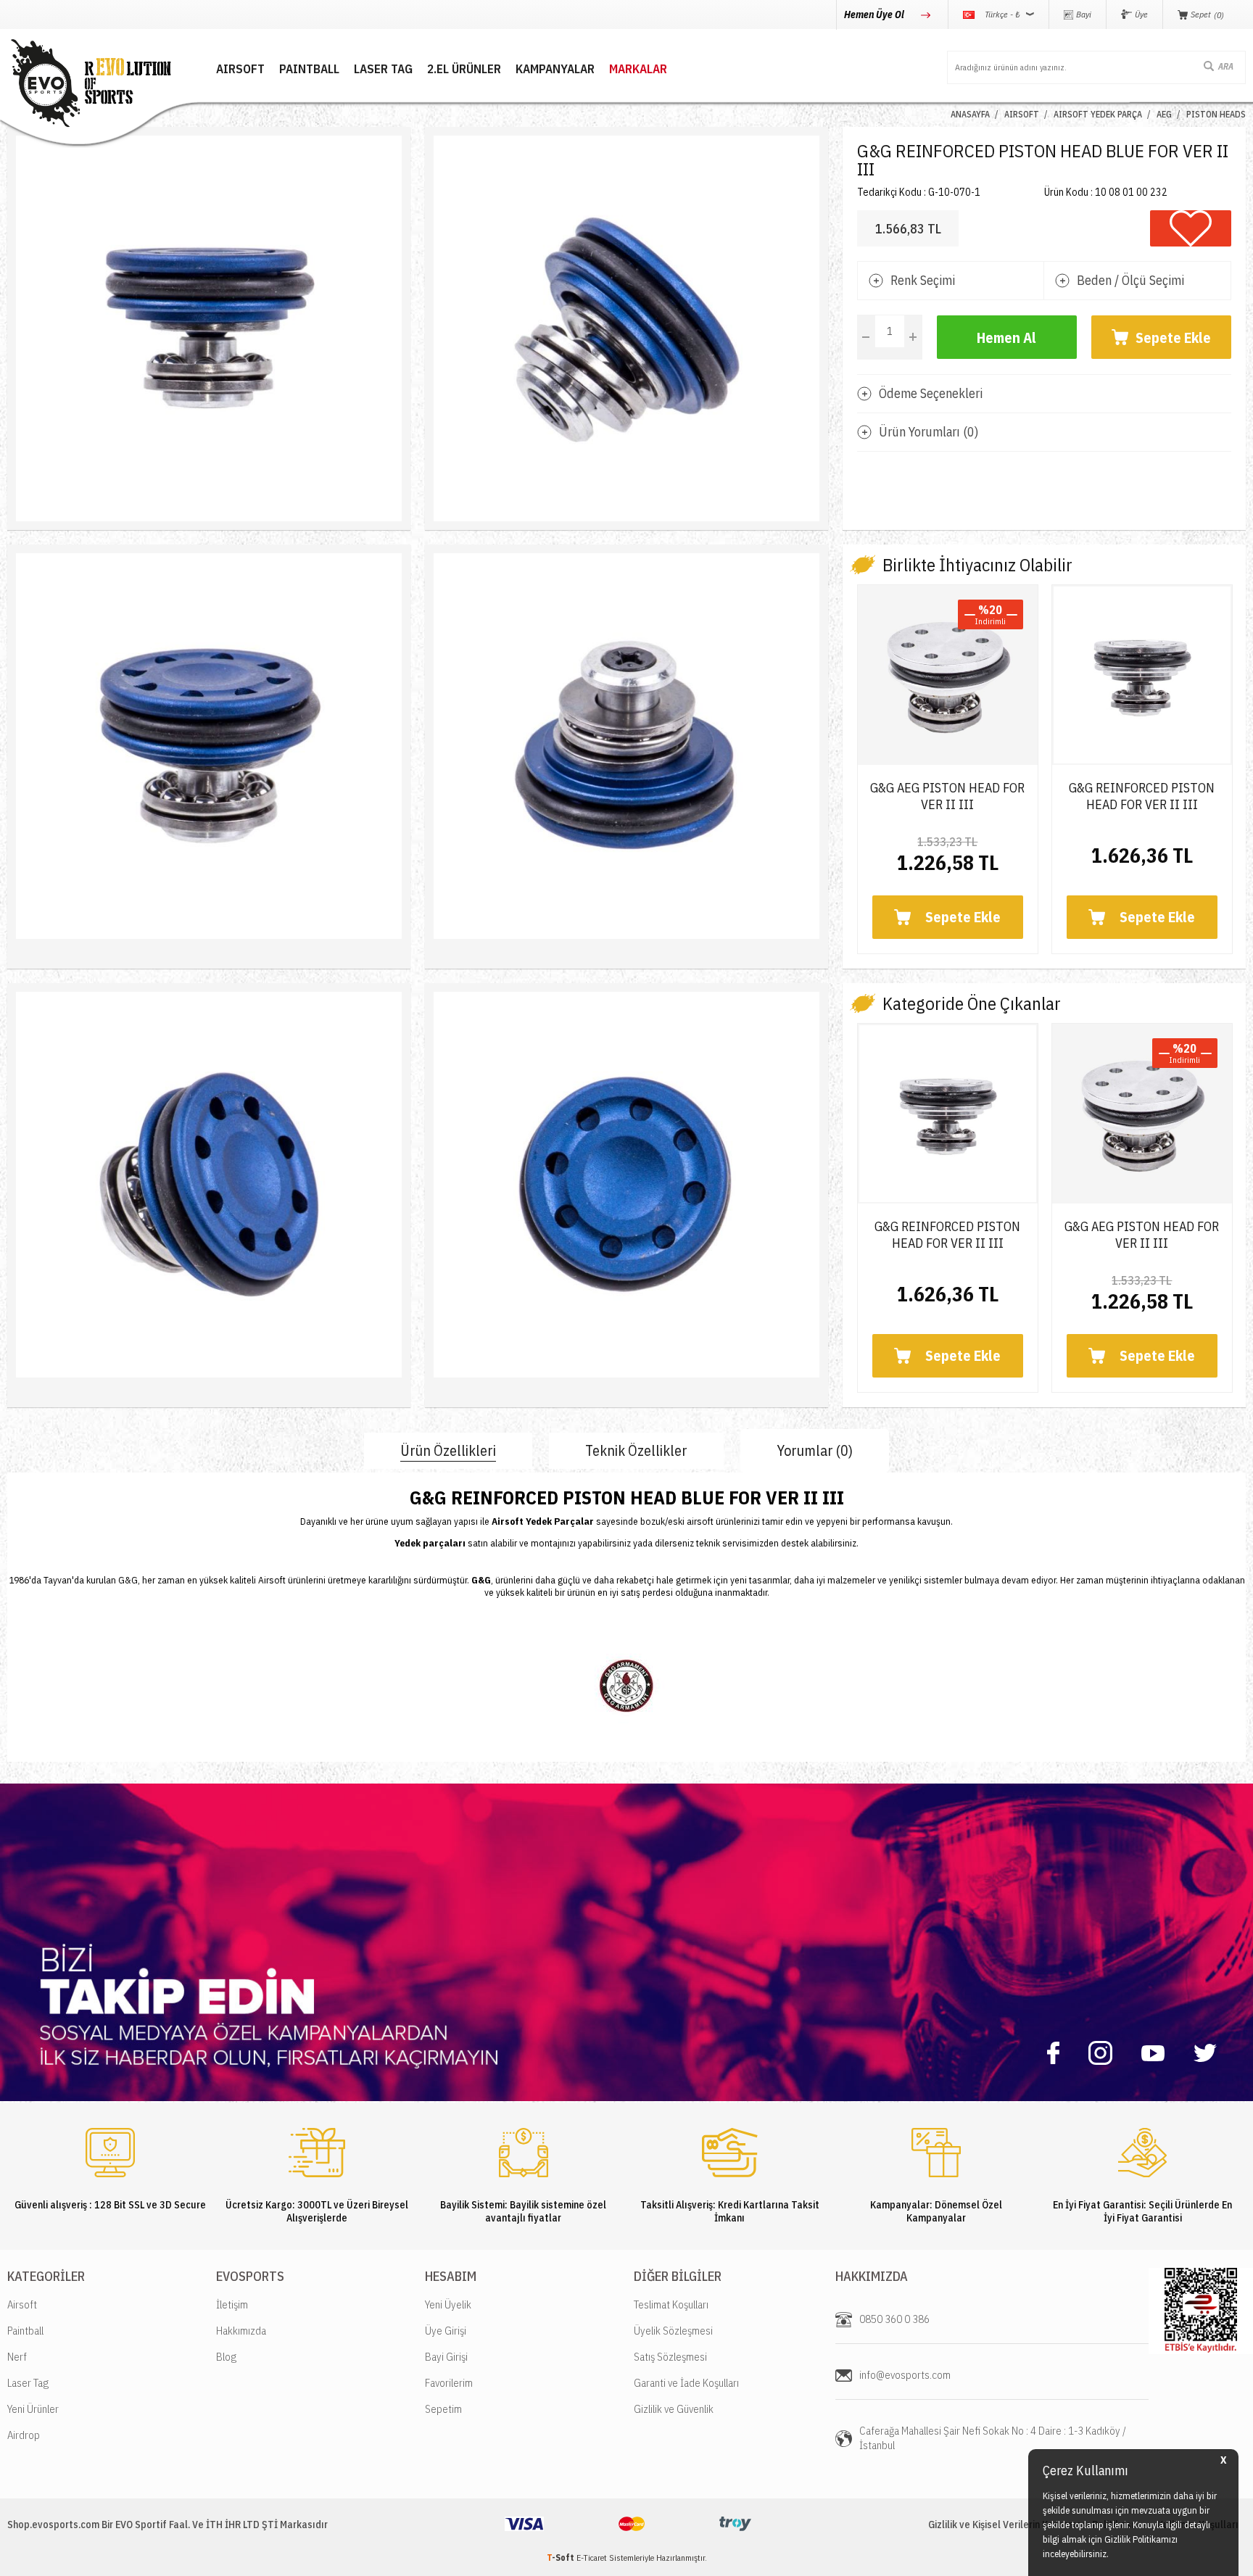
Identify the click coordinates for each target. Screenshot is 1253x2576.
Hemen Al (1006, 337)
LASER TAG (383, 69)
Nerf (17, 2357)
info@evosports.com (905, 2375)
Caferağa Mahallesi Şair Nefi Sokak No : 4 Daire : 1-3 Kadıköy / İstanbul (993, 2438)
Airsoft (22, 2304)
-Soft (562, 2558)
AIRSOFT (240, 69)
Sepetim (443, 2409)
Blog (226, 2357)
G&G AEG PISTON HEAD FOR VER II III (947, 796)
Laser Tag (28, 2383)
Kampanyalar (555, 69)
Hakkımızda (241, 2331)
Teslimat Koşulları (671, 2304)
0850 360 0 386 (894, 2319)
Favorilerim (449, 2383)
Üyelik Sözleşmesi (673, 2331)
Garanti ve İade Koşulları (686, 2383)
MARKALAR (638, 69)
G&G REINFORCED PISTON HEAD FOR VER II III (1142, 796)
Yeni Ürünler (33, 2409)
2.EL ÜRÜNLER (464, 69)
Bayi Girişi (446, 2357)
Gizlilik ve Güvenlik (674, 2409)
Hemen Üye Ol (875, 15)
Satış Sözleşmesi (670, 2357)
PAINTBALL (309, 69)
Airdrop (24, 2435)
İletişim (232, 2304)
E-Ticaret (592, 2558)
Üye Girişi (446, 2331)
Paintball (25, 2331)
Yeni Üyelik (448, 2304)
